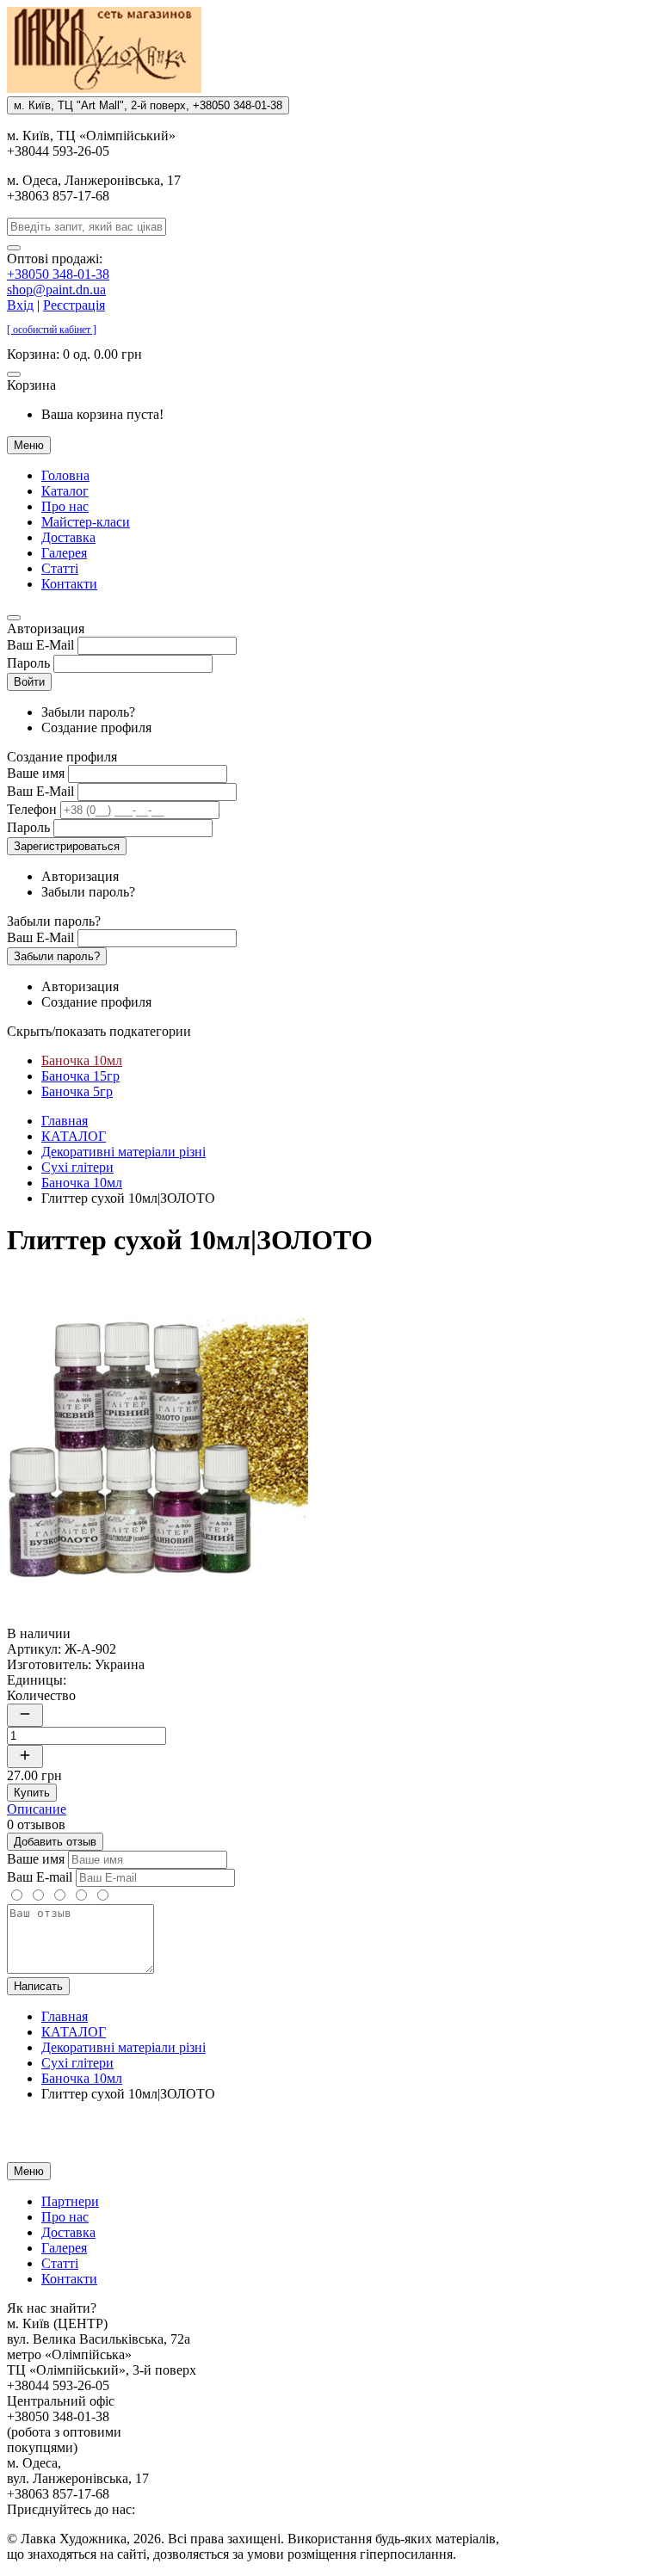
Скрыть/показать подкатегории (99, 1031)
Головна (65, 475)
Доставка (68, 537)
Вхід (20, 305)
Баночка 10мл (82, 1060)
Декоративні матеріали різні (124, 1152)
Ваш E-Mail (40, 645)
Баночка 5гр (77, 1091)
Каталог (65, 491)
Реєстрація (74, 305)
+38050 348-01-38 (58, 274)
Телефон (32, 809)
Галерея (64, 553)
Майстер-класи (86, 522)
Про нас (65, 506)
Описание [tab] (37, 1809)
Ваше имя (36, 773)
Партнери (70, 2201)
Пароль (28, 663)
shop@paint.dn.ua (56, 290)
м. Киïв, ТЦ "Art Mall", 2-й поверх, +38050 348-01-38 (148, 105)
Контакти (69, 584)
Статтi (60, 568)
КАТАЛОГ (74, 1136)
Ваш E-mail (40, 1877)
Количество (41, 1695)
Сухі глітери (77, 1167)
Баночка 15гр (80, 1076)
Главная (65, 1121)
